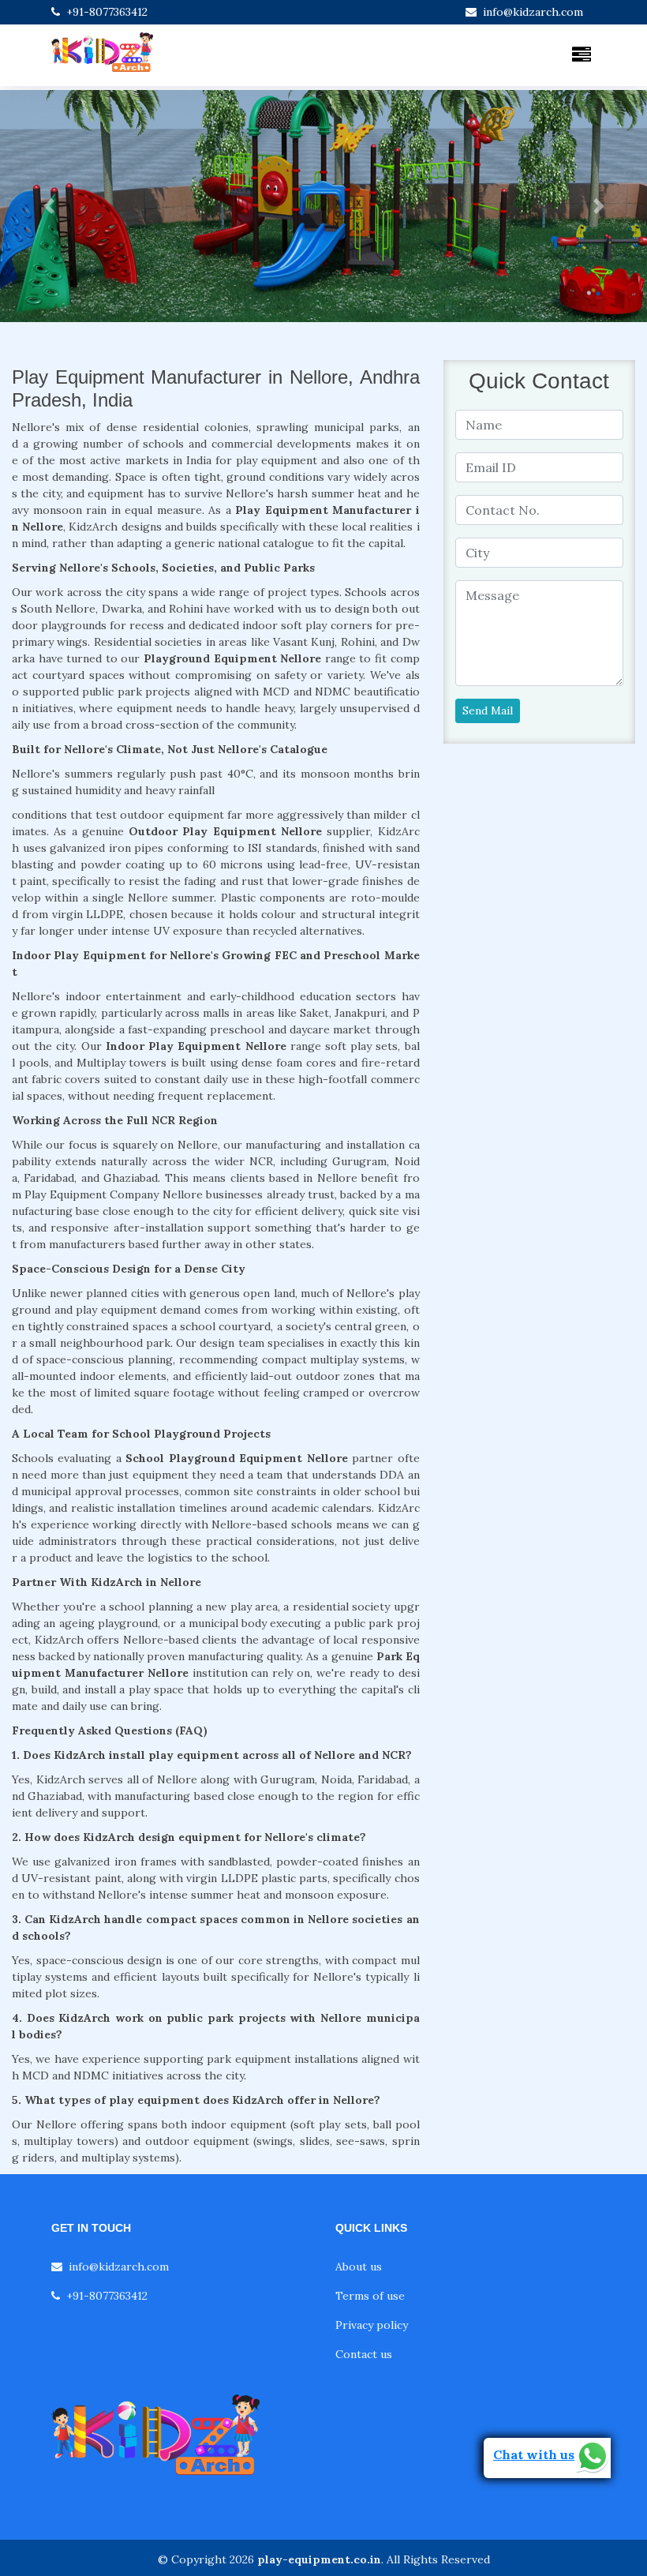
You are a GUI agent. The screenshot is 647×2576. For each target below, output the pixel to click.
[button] (49, 206)
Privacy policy (372, 2325)
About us (359, 2267)
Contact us (364, 2354)
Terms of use (370, 2296)
